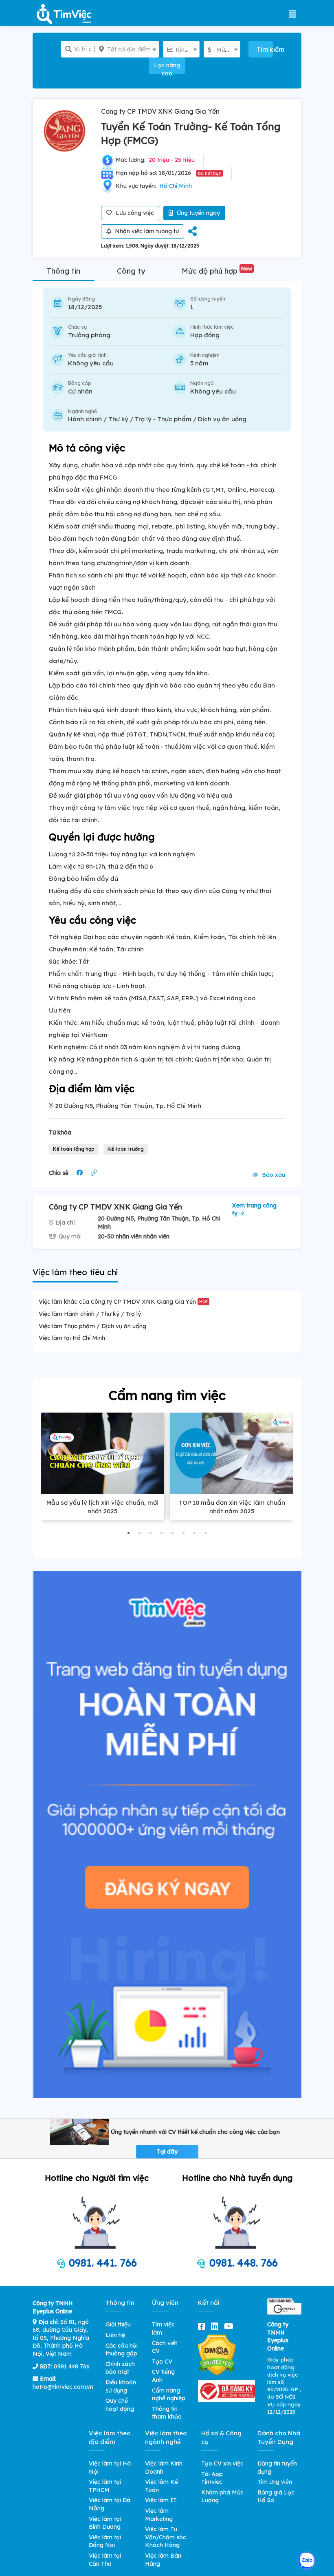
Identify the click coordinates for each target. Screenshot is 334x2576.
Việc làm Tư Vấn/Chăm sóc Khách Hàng (166, 2537)
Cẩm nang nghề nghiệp (169, 2395)
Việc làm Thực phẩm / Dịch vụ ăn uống (92, 1326)
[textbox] (127, 49)
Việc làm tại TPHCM (105, 2486)
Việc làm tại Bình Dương (105, 2523)
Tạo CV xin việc (222, 2463)
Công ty (131, 271)
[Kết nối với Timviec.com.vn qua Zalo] (307, 2561)
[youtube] (230, 2326)
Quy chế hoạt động (120, 2405)
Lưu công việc (134, 213)
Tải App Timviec (212, 2478)
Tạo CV (162, 2362)
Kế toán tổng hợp (74, 1149)
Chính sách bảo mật (120, 2368)
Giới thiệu (118, 2324)
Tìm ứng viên (275, 2482)
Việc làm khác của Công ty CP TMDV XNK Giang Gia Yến (123, 1302)
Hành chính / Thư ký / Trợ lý (110, 419)
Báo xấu (273, 1175)
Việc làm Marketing (159, 2515)
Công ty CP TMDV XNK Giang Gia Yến (160, 111)
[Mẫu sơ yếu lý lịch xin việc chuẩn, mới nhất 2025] (102, 1453)
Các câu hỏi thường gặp (122, 2350)
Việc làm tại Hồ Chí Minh (72, 1338)
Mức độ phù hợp (217, 271)
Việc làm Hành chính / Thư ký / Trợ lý (90, 1314)
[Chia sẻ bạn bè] (192, 232)
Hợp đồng (205, 335)
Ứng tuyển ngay (198, 213)
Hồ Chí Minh (176, 186)
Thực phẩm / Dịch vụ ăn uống (202, 419)
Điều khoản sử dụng (121, 2386)
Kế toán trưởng (126, 1149)
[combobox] (127, 49)
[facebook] (203, 2326)
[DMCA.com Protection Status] (217, 2355)
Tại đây (167, 2151)
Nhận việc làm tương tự (146, 231)
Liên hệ (115, 2335)
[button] (129, 1533)
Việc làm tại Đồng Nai (105, 2541)
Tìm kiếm (265, 49)
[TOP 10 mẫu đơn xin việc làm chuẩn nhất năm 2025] (232, 1453)
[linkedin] (216, 2326)
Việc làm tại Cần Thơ (105, 2560)
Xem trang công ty (254, 1210)
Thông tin (64, 271)
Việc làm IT (161, 2500)
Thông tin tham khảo (167, 2413)
